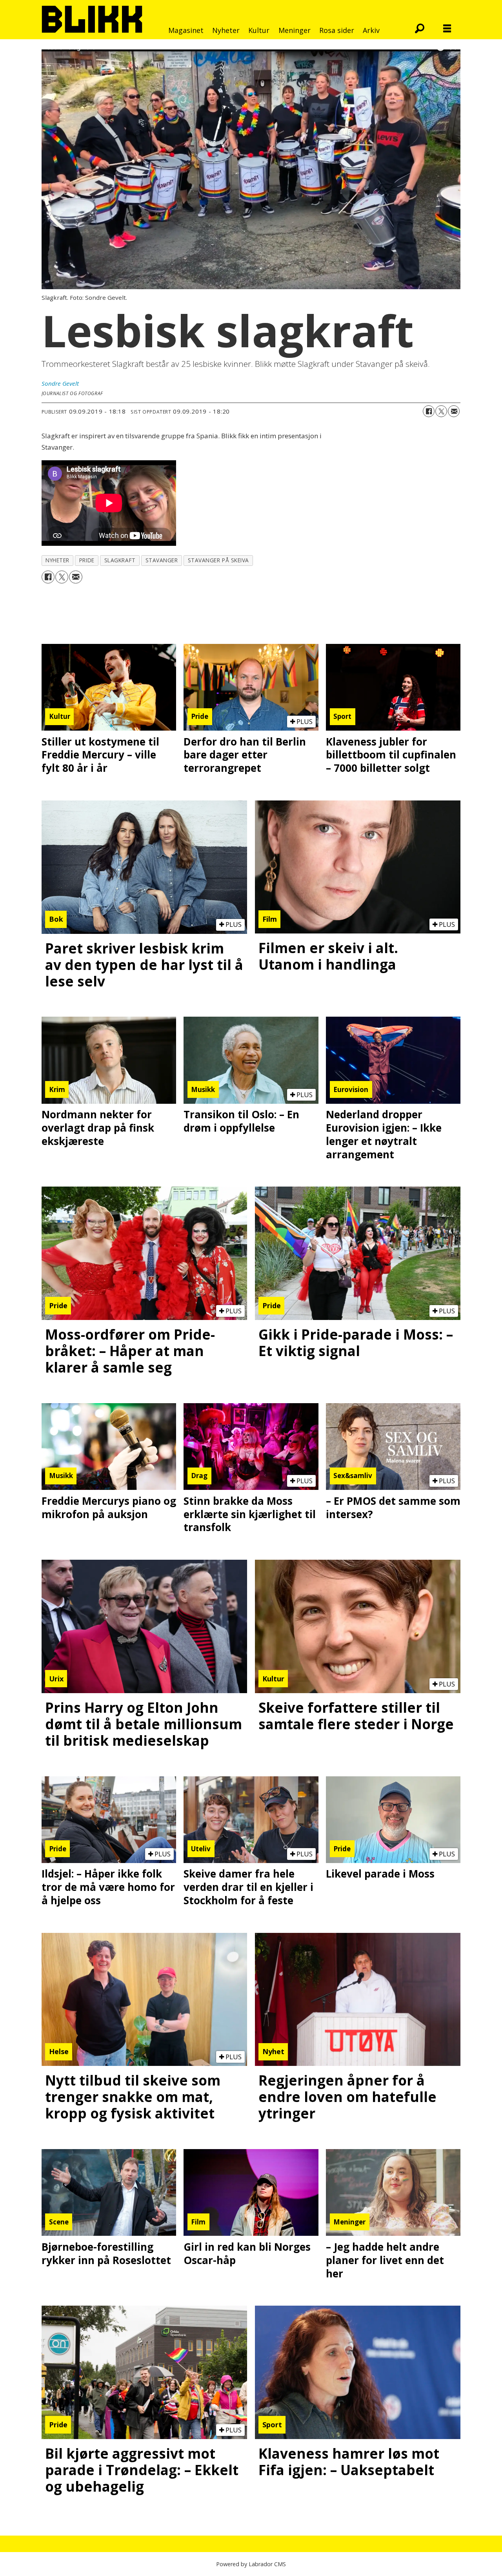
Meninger (295, 30)
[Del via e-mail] (454, 411)
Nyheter (226, 30)
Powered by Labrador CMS (251, 2564)
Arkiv (371, 30)
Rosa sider (337, 30)
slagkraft (120, 560)
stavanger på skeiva (218, 560)
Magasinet (186, 30)
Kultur (259, 30)
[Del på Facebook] (429, 411)
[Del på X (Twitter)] (441, 411)
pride (87, 560)
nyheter (57, 560)
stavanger (162, 560)
